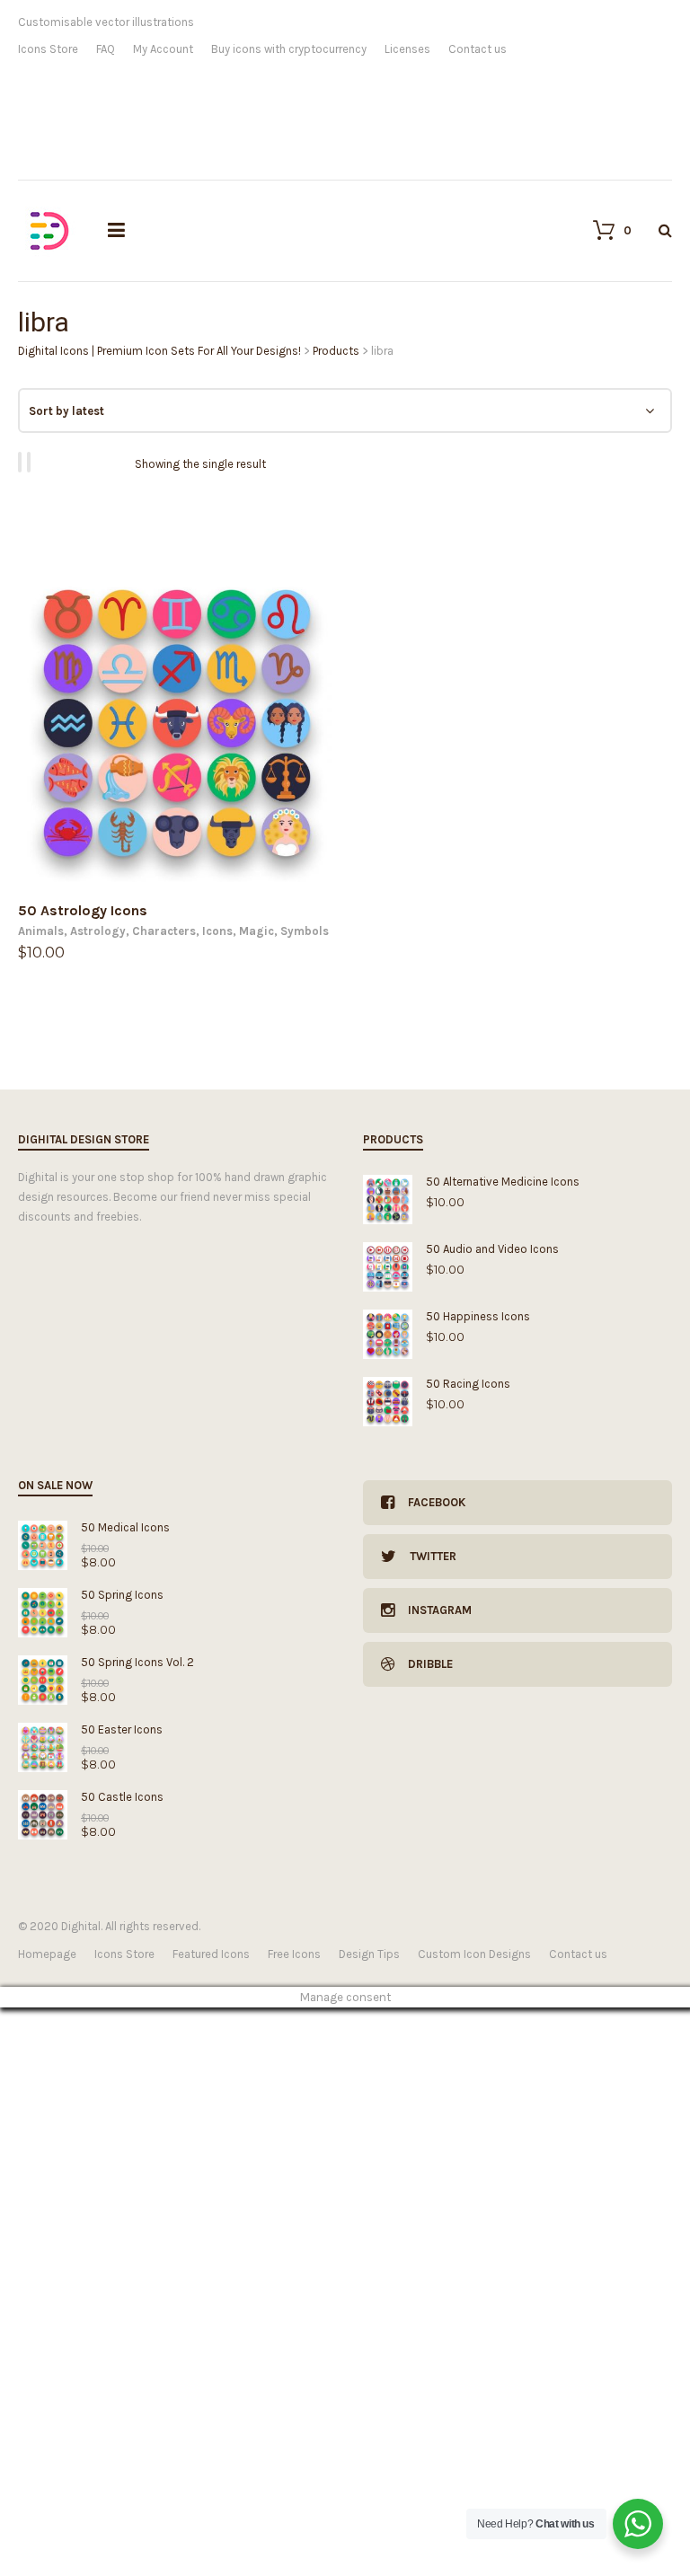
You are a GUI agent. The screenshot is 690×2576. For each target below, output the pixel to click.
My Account (163, 49)
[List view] (31, 462)
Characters (164, 931)
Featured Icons (211, 1954)
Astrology (98, 931)
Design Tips (369, 1954)
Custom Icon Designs (474, 1954)
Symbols (305, 931)
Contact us (478, 49)
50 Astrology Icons (83, 910)
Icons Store (48, 49)
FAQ (106, 49)
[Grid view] (22, 462)
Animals (41, 931)
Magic (257, 931)
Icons (217, 931)
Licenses (407, 49)
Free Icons (294, 1954)
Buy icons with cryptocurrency (289, 49)
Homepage (47, 1954)
